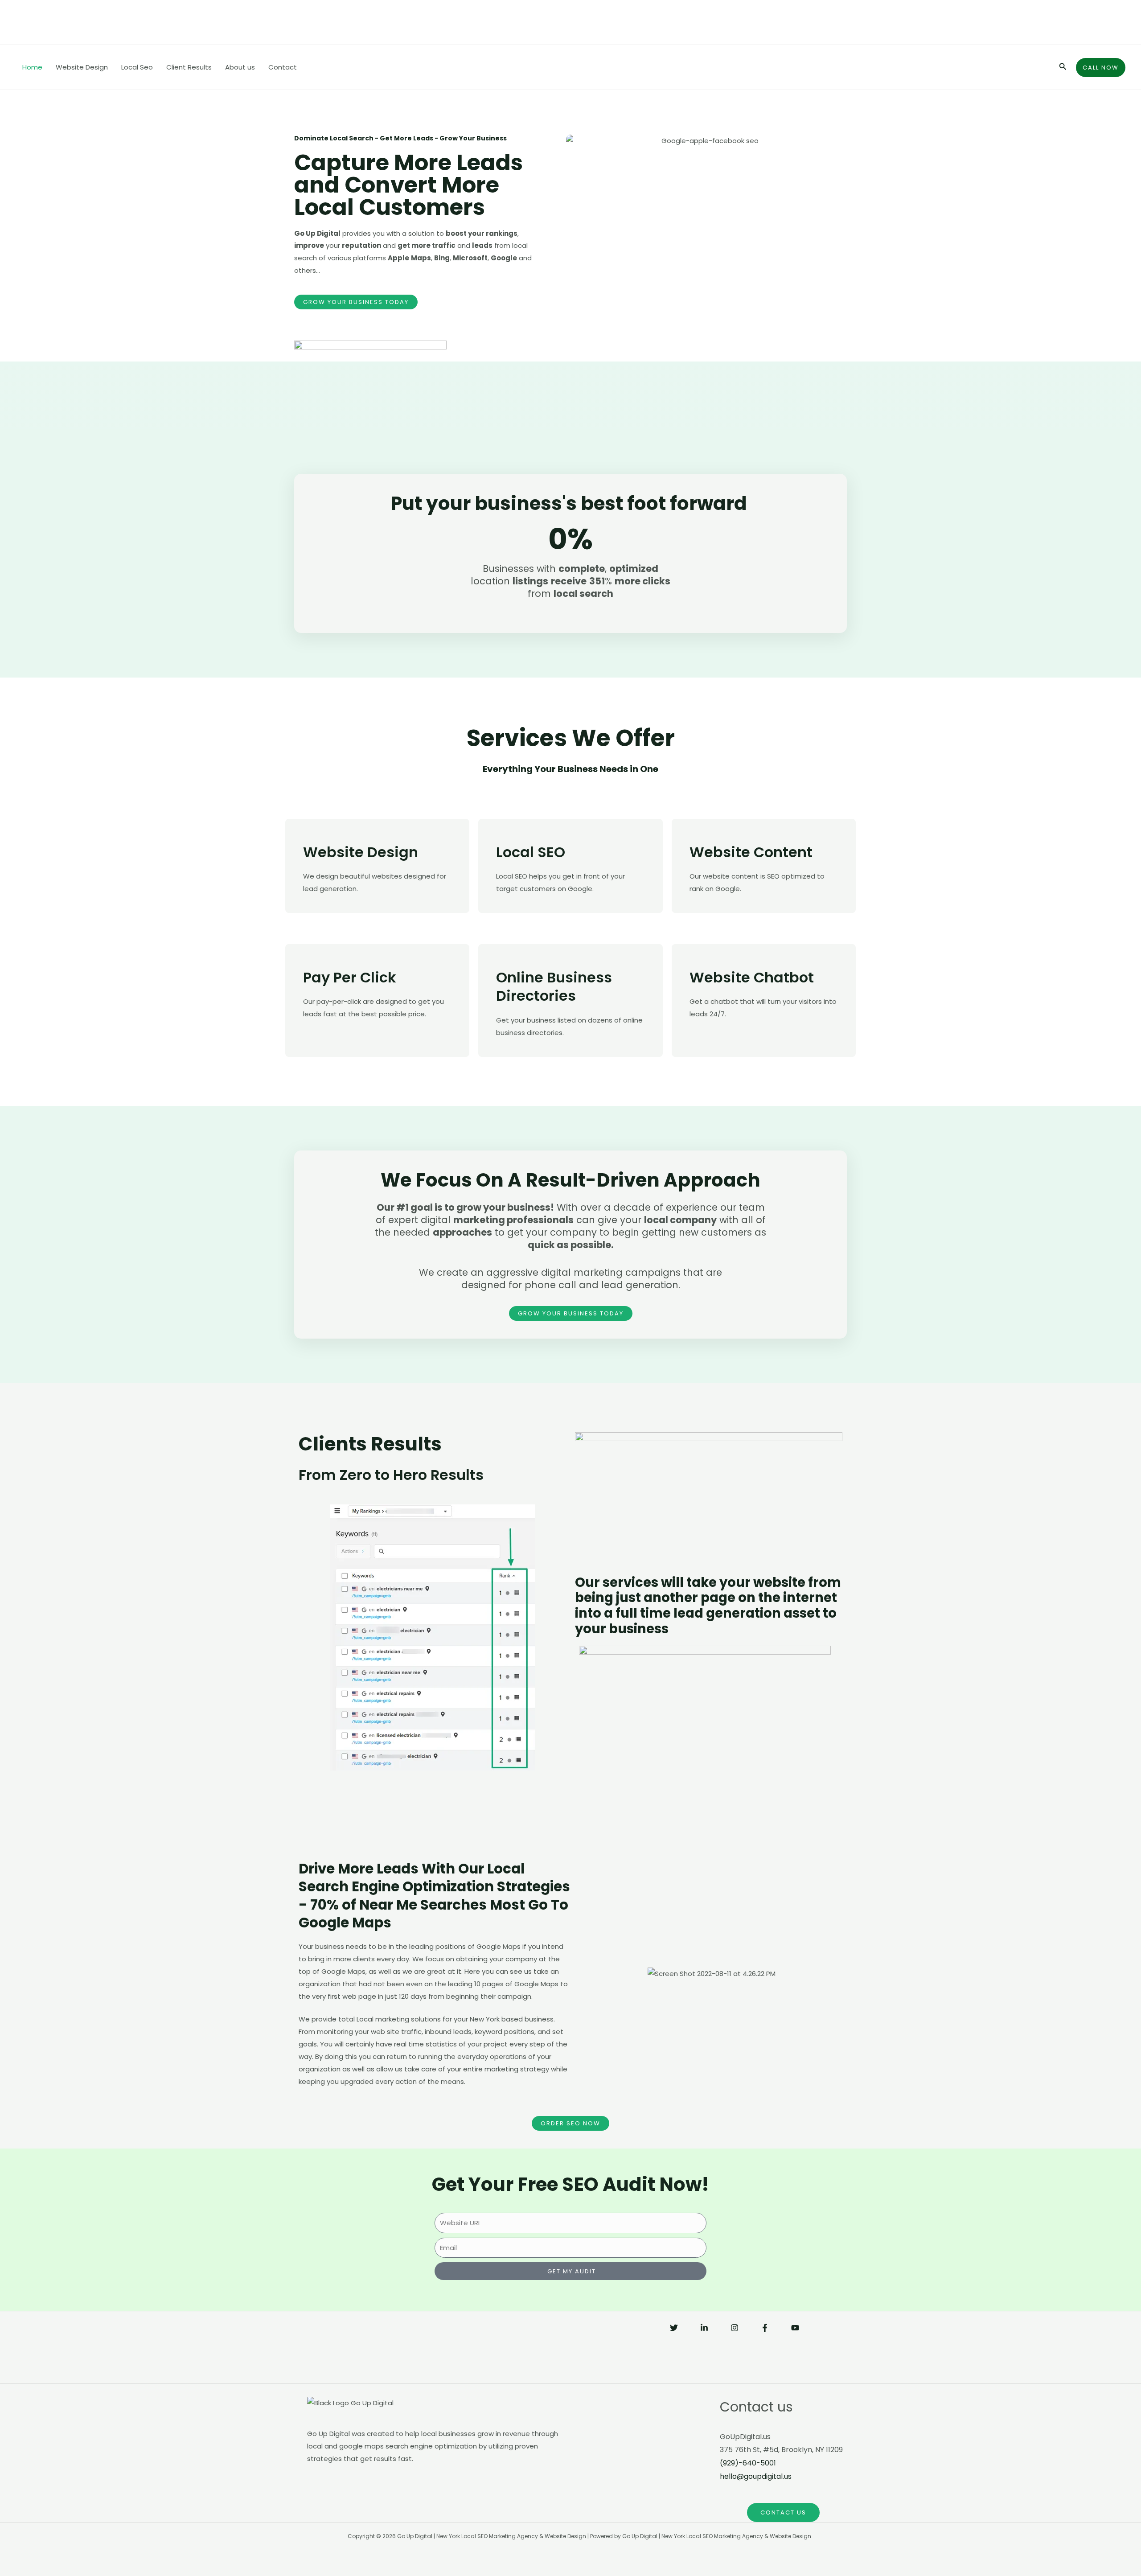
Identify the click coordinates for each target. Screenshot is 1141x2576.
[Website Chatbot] (701, 944)
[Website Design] (314, 819)
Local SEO (531, 852)
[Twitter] (674, 2328)
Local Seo (137, 67)
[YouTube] (795, 2328)
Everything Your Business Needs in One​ (570, 769)
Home (32, 67)
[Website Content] (701, 819)
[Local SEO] (507, 819)
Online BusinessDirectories (554, 987)
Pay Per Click (350, 977)
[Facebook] (765, 2328)
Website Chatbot (752, 977)
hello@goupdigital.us (756, 2476)
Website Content (751, 852)
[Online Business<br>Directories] (507, 944)
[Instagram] (735, 2328)
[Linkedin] (704, 2328)
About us (240, 67)
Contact (283, 67)
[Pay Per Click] (314, 944)
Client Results (189, 67)
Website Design (82, 67)
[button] (589, 1972)
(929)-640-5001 (748, 2463)
